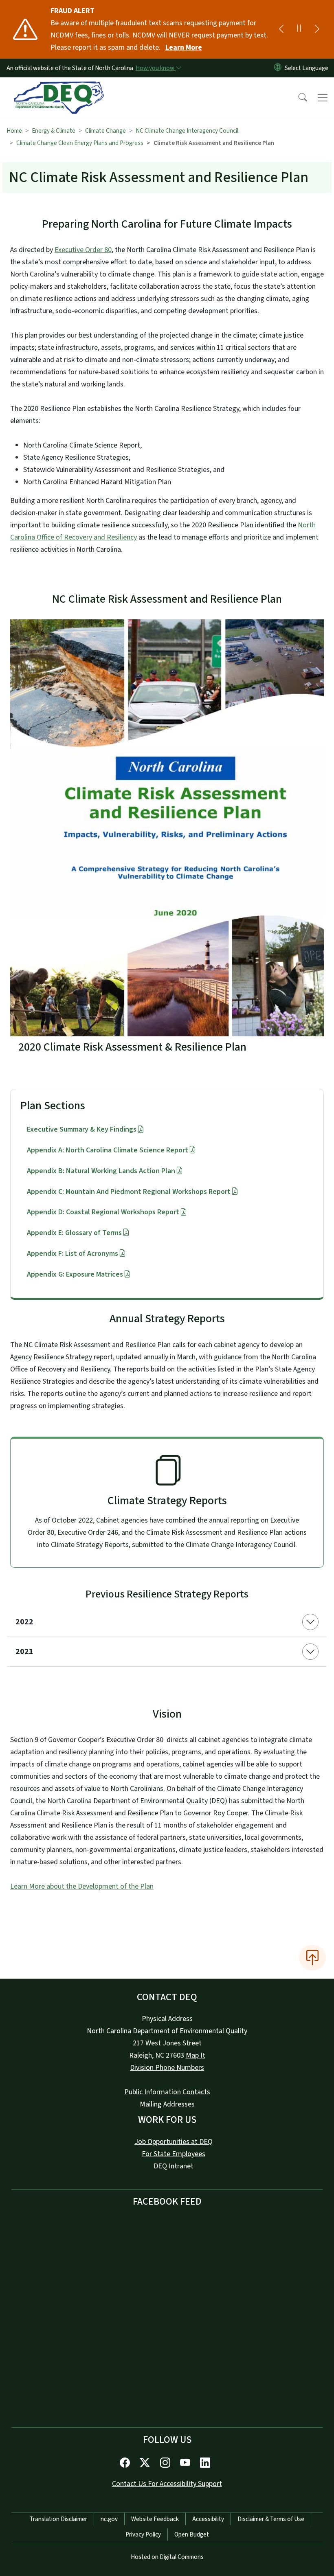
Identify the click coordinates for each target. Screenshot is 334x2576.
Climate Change (105, 131)
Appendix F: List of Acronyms (73, 1254)
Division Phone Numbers (167, 2068)
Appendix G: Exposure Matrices (75, 1274)
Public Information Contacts (167, 2092)
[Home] (59, 87)
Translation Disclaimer (58, 2519)
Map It (196, 2055)
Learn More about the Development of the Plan (82, 1886)
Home (14, 131)
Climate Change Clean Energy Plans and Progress (80, 143)
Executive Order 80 (83, 250)
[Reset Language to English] (278, 68)
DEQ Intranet (174, 2166)
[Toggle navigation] (323, 98)
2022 (24, 1622)
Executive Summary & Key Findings (82, 1129)
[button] (297, 98)
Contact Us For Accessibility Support (167, 2484)
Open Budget (192, 2534)
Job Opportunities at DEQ (174, 2142)
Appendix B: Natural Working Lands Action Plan (101, 1171)
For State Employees (174, 2154)
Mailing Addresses (167, 2104)
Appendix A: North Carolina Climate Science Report (108, 1150)
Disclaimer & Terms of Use (271, 2519)
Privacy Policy (143, 2534)
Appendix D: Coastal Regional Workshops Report (103, 1212)
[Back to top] (312, 1957)
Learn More (184, 47)
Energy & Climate (54, 131)
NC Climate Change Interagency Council (187, 131)
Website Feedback (155, 2519)
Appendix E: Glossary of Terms (74, 1233)
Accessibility (208, 2519)
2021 (24, 1652)
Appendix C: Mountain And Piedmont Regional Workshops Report (129, 1192)
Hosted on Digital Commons (167, 2557)
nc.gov (109, 2519)
